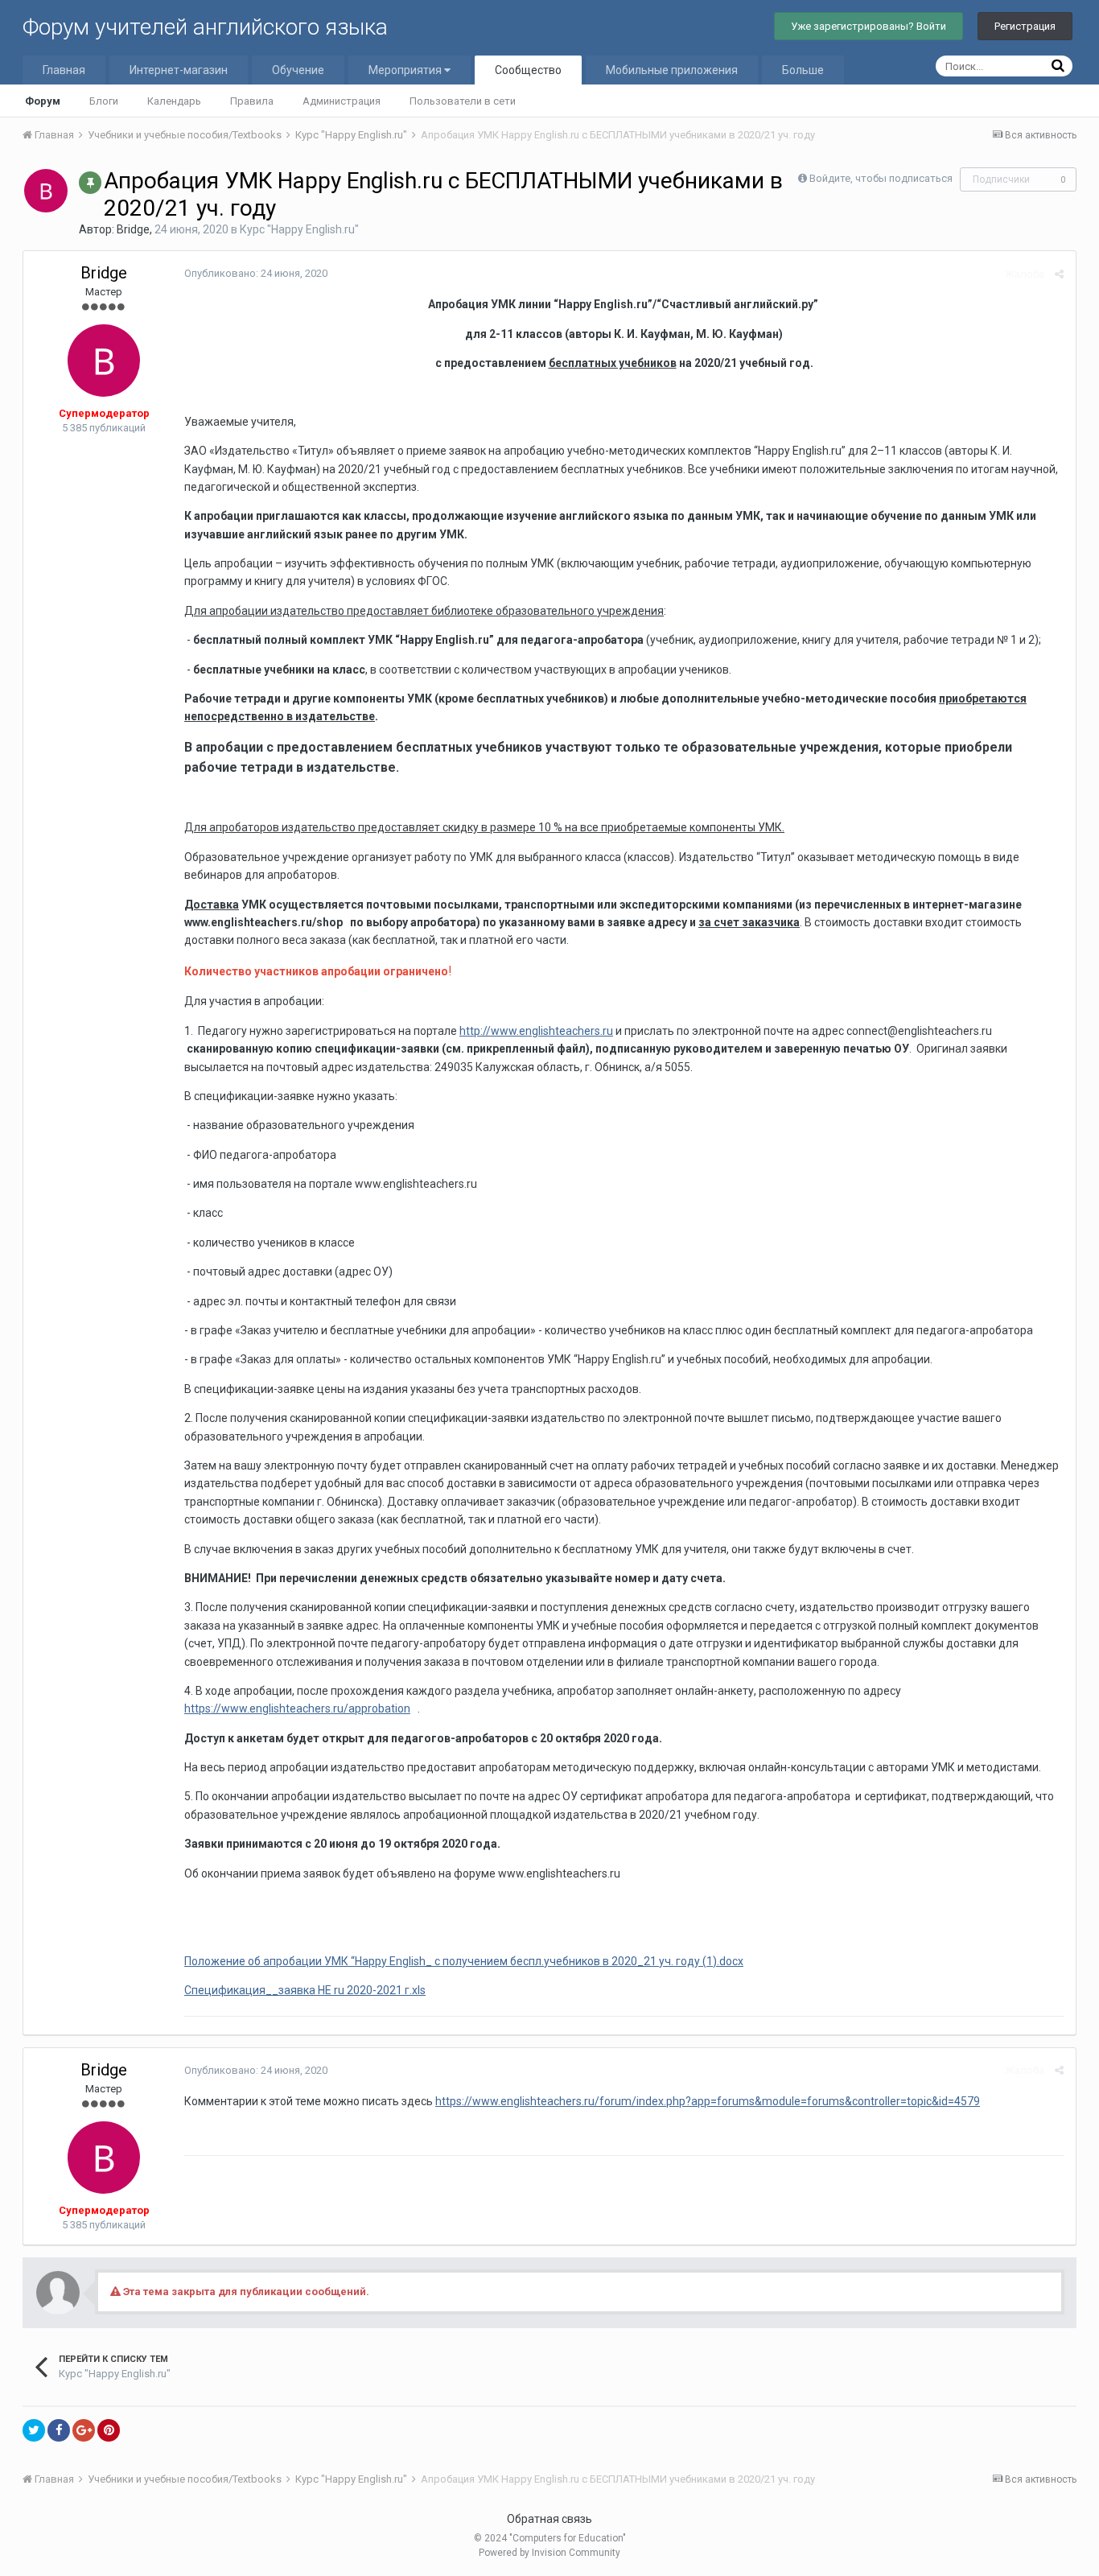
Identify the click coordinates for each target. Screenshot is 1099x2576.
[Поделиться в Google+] (84, 2430)
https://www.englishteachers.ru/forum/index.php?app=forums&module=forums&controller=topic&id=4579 (708, 2101)
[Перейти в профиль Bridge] (46, 191)
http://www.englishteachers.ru (536, 1031)
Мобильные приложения (672, 70)
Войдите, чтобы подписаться (881, 178)
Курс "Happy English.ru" (299, 229)
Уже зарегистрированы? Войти (868, 26)
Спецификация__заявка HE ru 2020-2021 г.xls (305, 1990)
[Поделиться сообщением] (1059, 274)
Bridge (133, 229)
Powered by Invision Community (549, 2553)
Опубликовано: (256, 273)
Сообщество (528, 70)
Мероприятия (406, 70)
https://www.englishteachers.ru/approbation (297, 1708)
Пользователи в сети (463, 101)
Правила (252, 101)
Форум (43, 101)
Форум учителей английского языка (205, 27)
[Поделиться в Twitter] (34, 2430)
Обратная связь (549, 2519)
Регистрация (1025, 26)
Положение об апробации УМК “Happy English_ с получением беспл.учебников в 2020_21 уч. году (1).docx (464, 1961)
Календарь (174, 101)
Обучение (298, 70)
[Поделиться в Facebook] (59, 2430)
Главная (64, 70)
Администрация (342, 101)
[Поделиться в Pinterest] (109, 2430)
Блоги (104, 101)
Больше (803, 70)
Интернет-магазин (179, 70)
